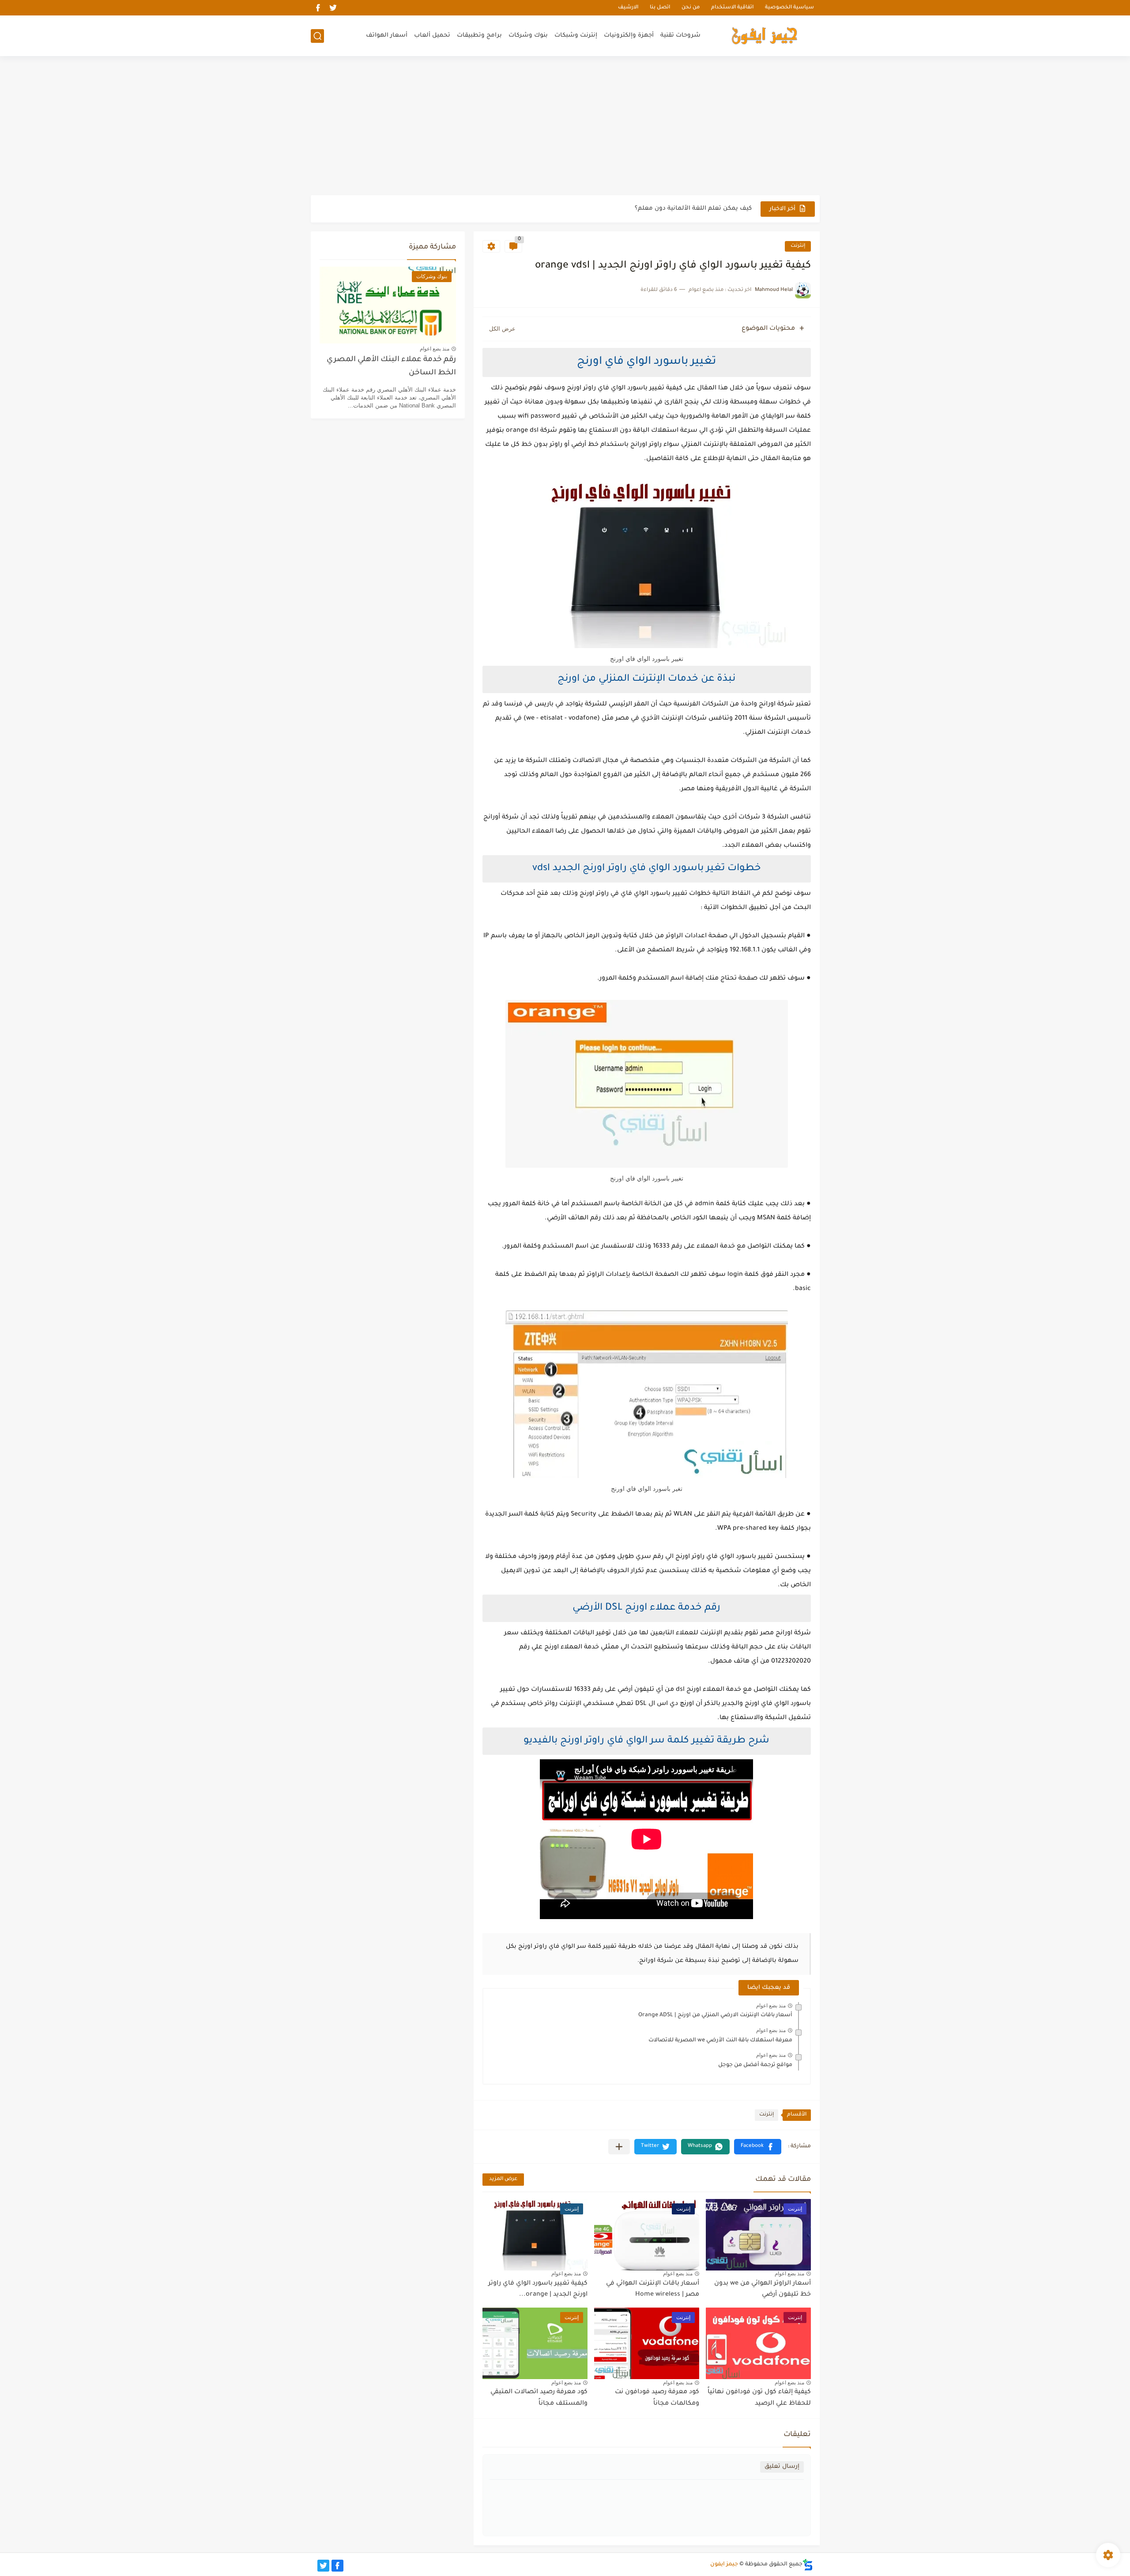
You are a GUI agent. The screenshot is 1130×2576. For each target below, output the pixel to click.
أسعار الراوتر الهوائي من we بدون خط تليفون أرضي (763, 2289)
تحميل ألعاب (432, 36)
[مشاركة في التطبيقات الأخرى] (619, 2147)
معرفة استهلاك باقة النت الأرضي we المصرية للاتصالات (720, 2040)
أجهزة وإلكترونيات (629, 36)
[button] (758, 2147)
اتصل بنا (660, 8)
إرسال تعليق (782, 2467)
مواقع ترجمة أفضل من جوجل (755, 2065)
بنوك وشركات (528, 36)
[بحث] (317, 36)
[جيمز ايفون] (765, 36)
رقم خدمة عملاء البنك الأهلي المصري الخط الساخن (391, 367)
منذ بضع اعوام (771, 2006)
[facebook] (318, 8)
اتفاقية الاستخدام (732, 8)
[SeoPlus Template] (808, 2565)
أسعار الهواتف (387, 36)
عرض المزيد (503, 2179)
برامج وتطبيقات (479, 36)
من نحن (691, 8)
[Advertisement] (565, 127)
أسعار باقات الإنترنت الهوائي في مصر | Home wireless (653, 2289)
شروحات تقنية (680, 36)
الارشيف (628, 8)
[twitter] (333, 8)
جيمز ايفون (724, 2565)
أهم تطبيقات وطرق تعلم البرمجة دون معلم (691, 209)
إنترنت (798, 246)
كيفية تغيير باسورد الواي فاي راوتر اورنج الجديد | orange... (538, 2289)
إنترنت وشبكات (576, 36)
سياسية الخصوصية (789, 8)
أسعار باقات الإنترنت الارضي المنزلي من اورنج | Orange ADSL (715, 2015)
